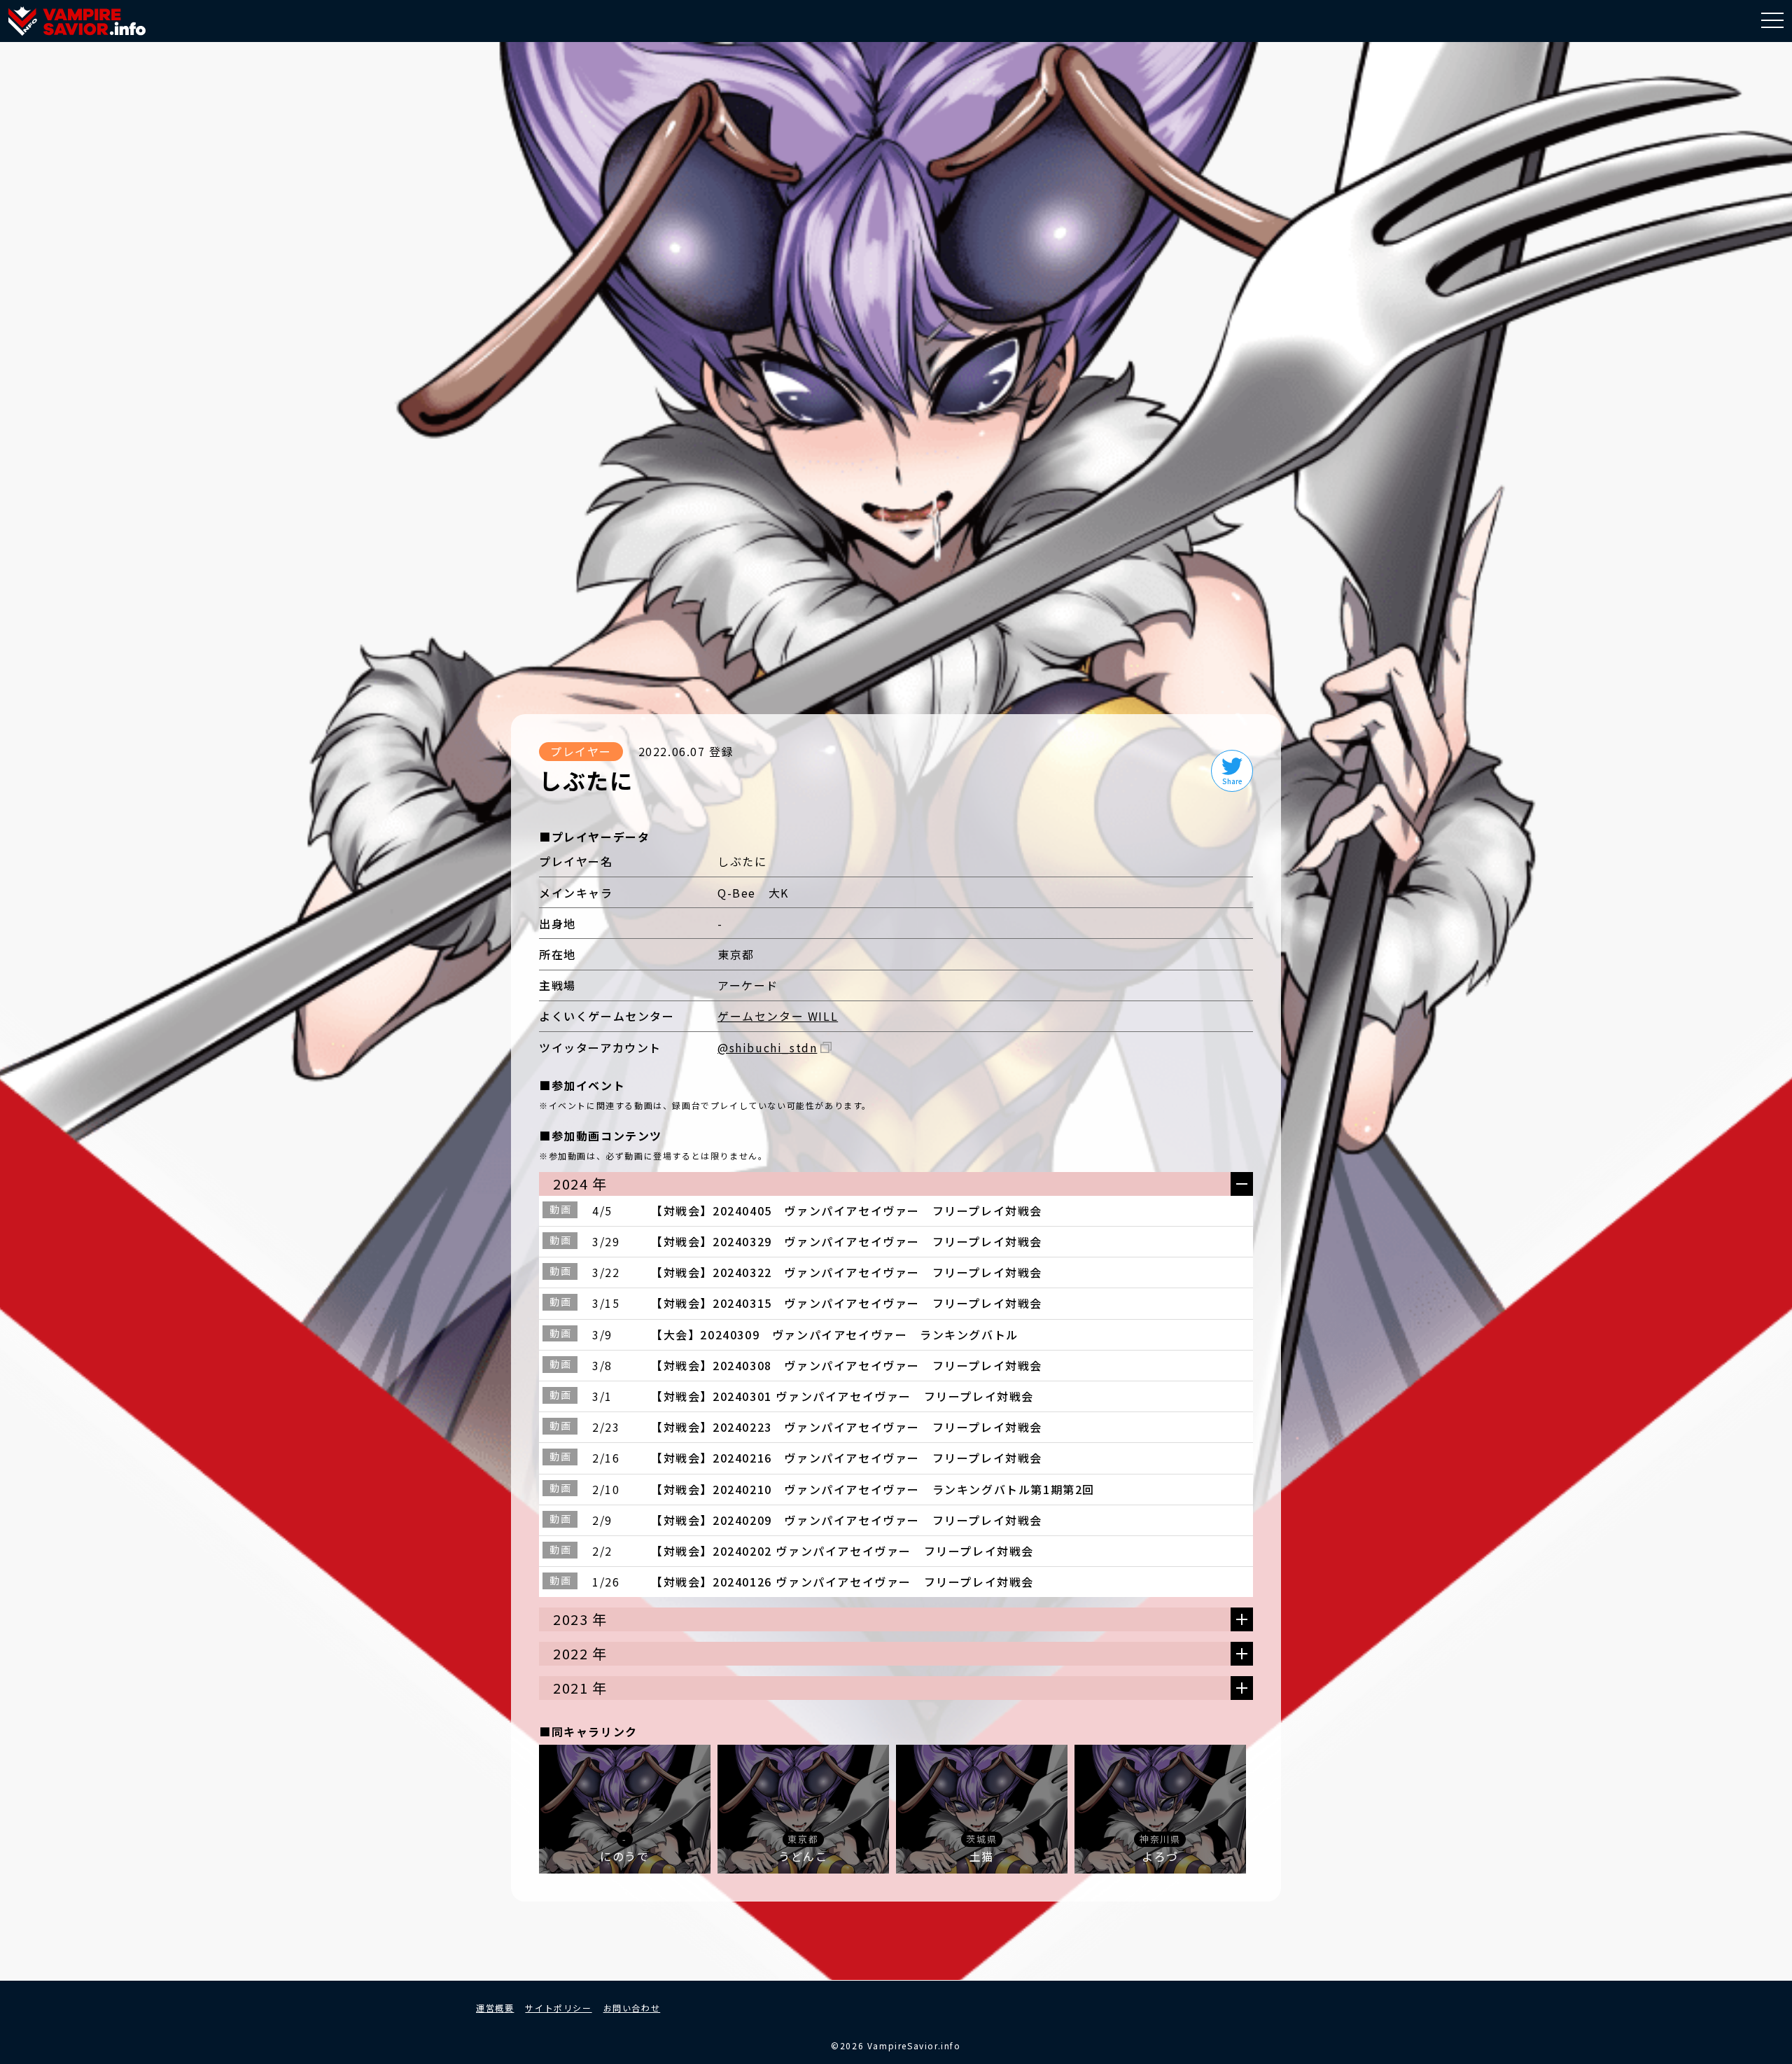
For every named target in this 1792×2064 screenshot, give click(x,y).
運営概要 (495, 2008)
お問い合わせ (632, 2008)
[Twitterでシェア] (1232, 771)
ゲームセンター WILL (778, 1016)
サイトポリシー (558, 2008)
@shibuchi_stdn (767, 1047)
